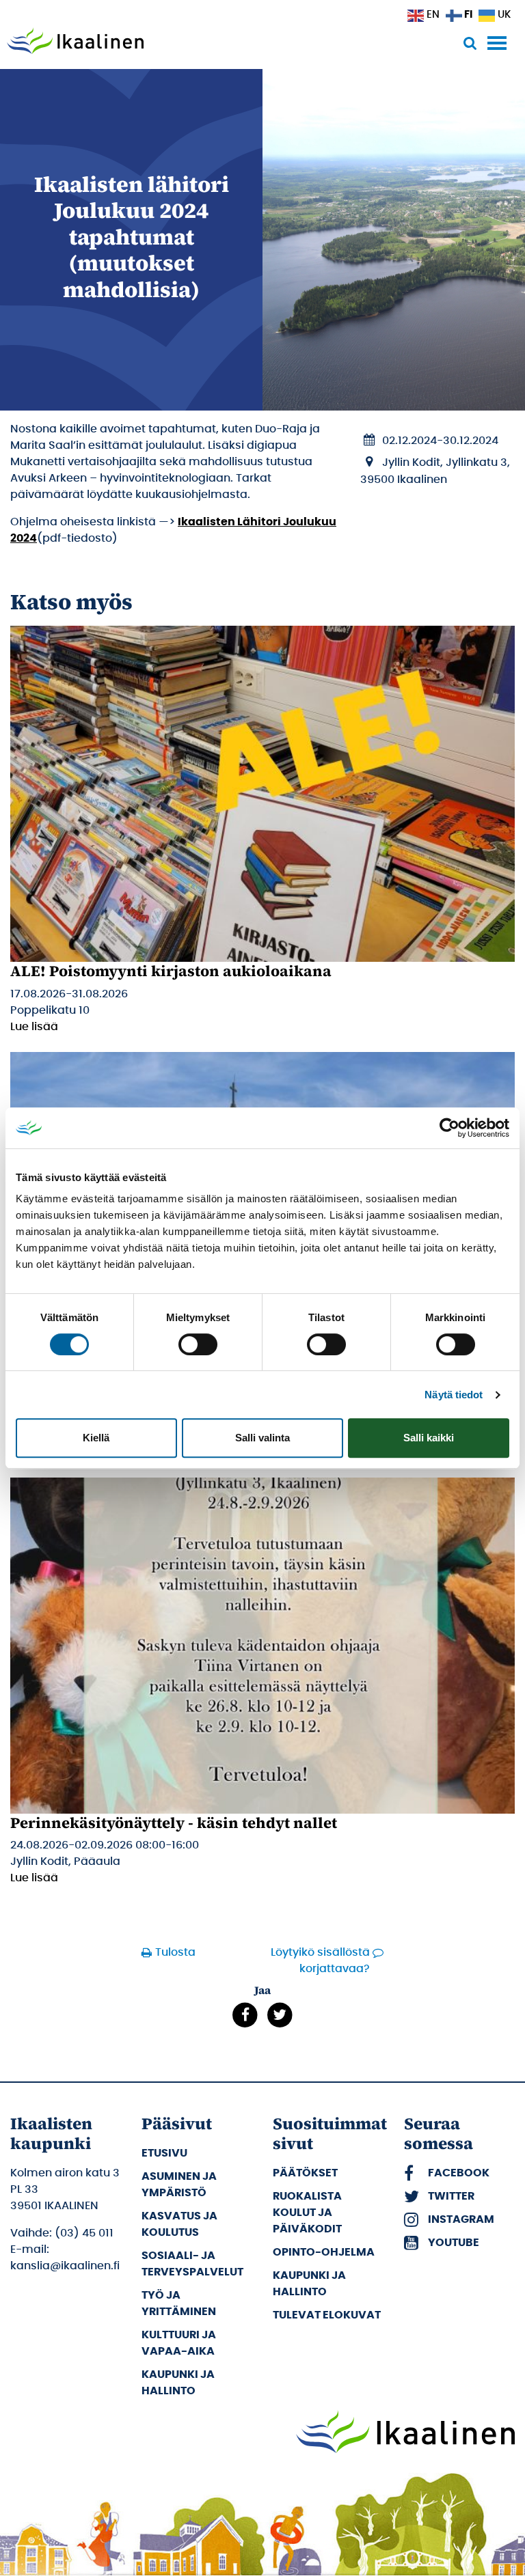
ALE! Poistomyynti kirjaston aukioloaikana (171, 971)
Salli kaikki (429, 1438)
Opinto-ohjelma (324, 2252)
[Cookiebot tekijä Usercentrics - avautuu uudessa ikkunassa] (449, 1128)
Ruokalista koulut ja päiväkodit (307, 2213)
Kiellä (96, 1438)
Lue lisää (34, 1027)
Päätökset (305, 2173)
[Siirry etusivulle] (75, 42)
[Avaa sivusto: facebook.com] (245, 2014)
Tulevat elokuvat (327, 2315)
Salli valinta (262, 1438)
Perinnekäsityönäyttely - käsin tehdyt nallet (174, 1823)
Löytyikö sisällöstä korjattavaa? (320, 1961)
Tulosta (171, 1952)
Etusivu (164, 2153)
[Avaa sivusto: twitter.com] (280, 2014)
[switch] (198, 1344)
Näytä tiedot (454, 1395)
